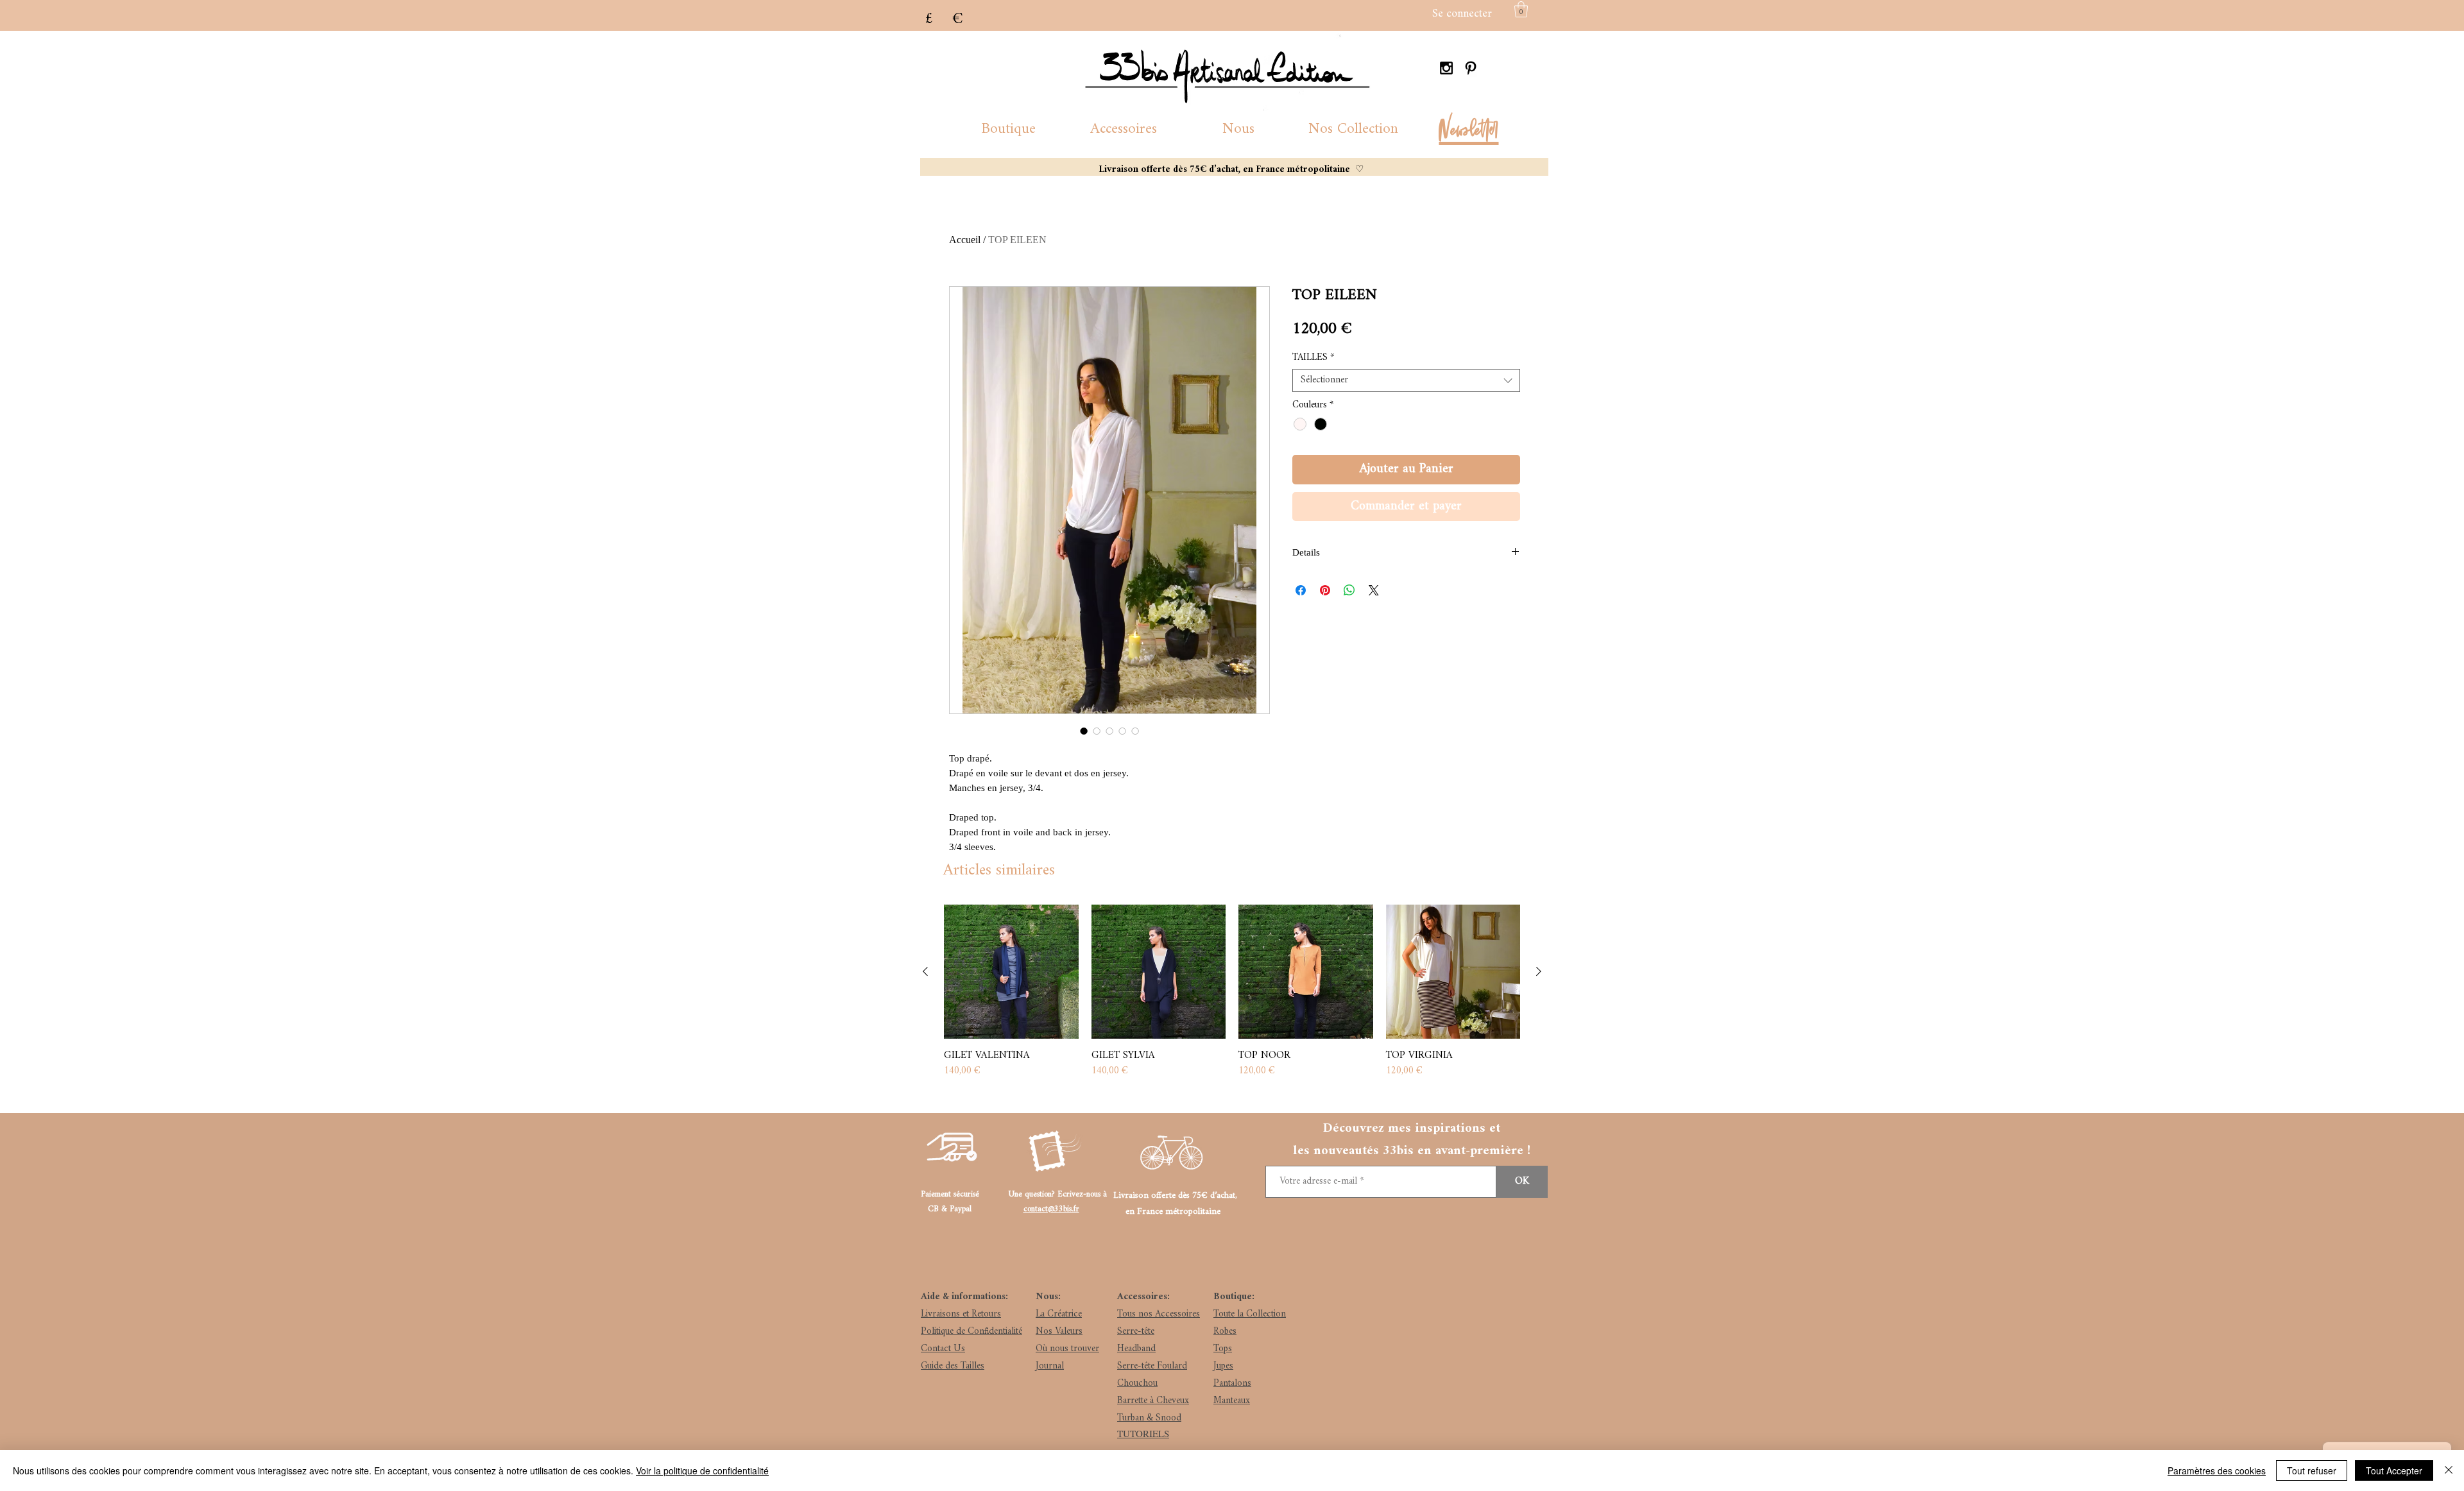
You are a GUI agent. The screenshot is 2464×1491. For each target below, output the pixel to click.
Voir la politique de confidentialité (702, 1470)
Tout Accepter (2394, 1470)
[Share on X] (1374, 590)
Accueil (965, 240)
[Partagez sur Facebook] (1301, 590)
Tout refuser (2312, 1470)
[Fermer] (2449, 1470)
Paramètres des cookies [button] (2217, 1470)
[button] (1008, 129)
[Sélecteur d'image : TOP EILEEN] (1084, 731)
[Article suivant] (1539, 971)
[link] (1521, 9)
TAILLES (1313, 358)
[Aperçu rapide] (1011, 972)
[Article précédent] (925, 971)
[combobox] (1406, 380)
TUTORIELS (1143, 1433)
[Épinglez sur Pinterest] (1325, 590)
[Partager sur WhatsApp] (1349, 590)
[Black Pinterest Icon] (1471, 68)
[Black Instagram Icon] (1446, 68)
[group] (1232, 992)
